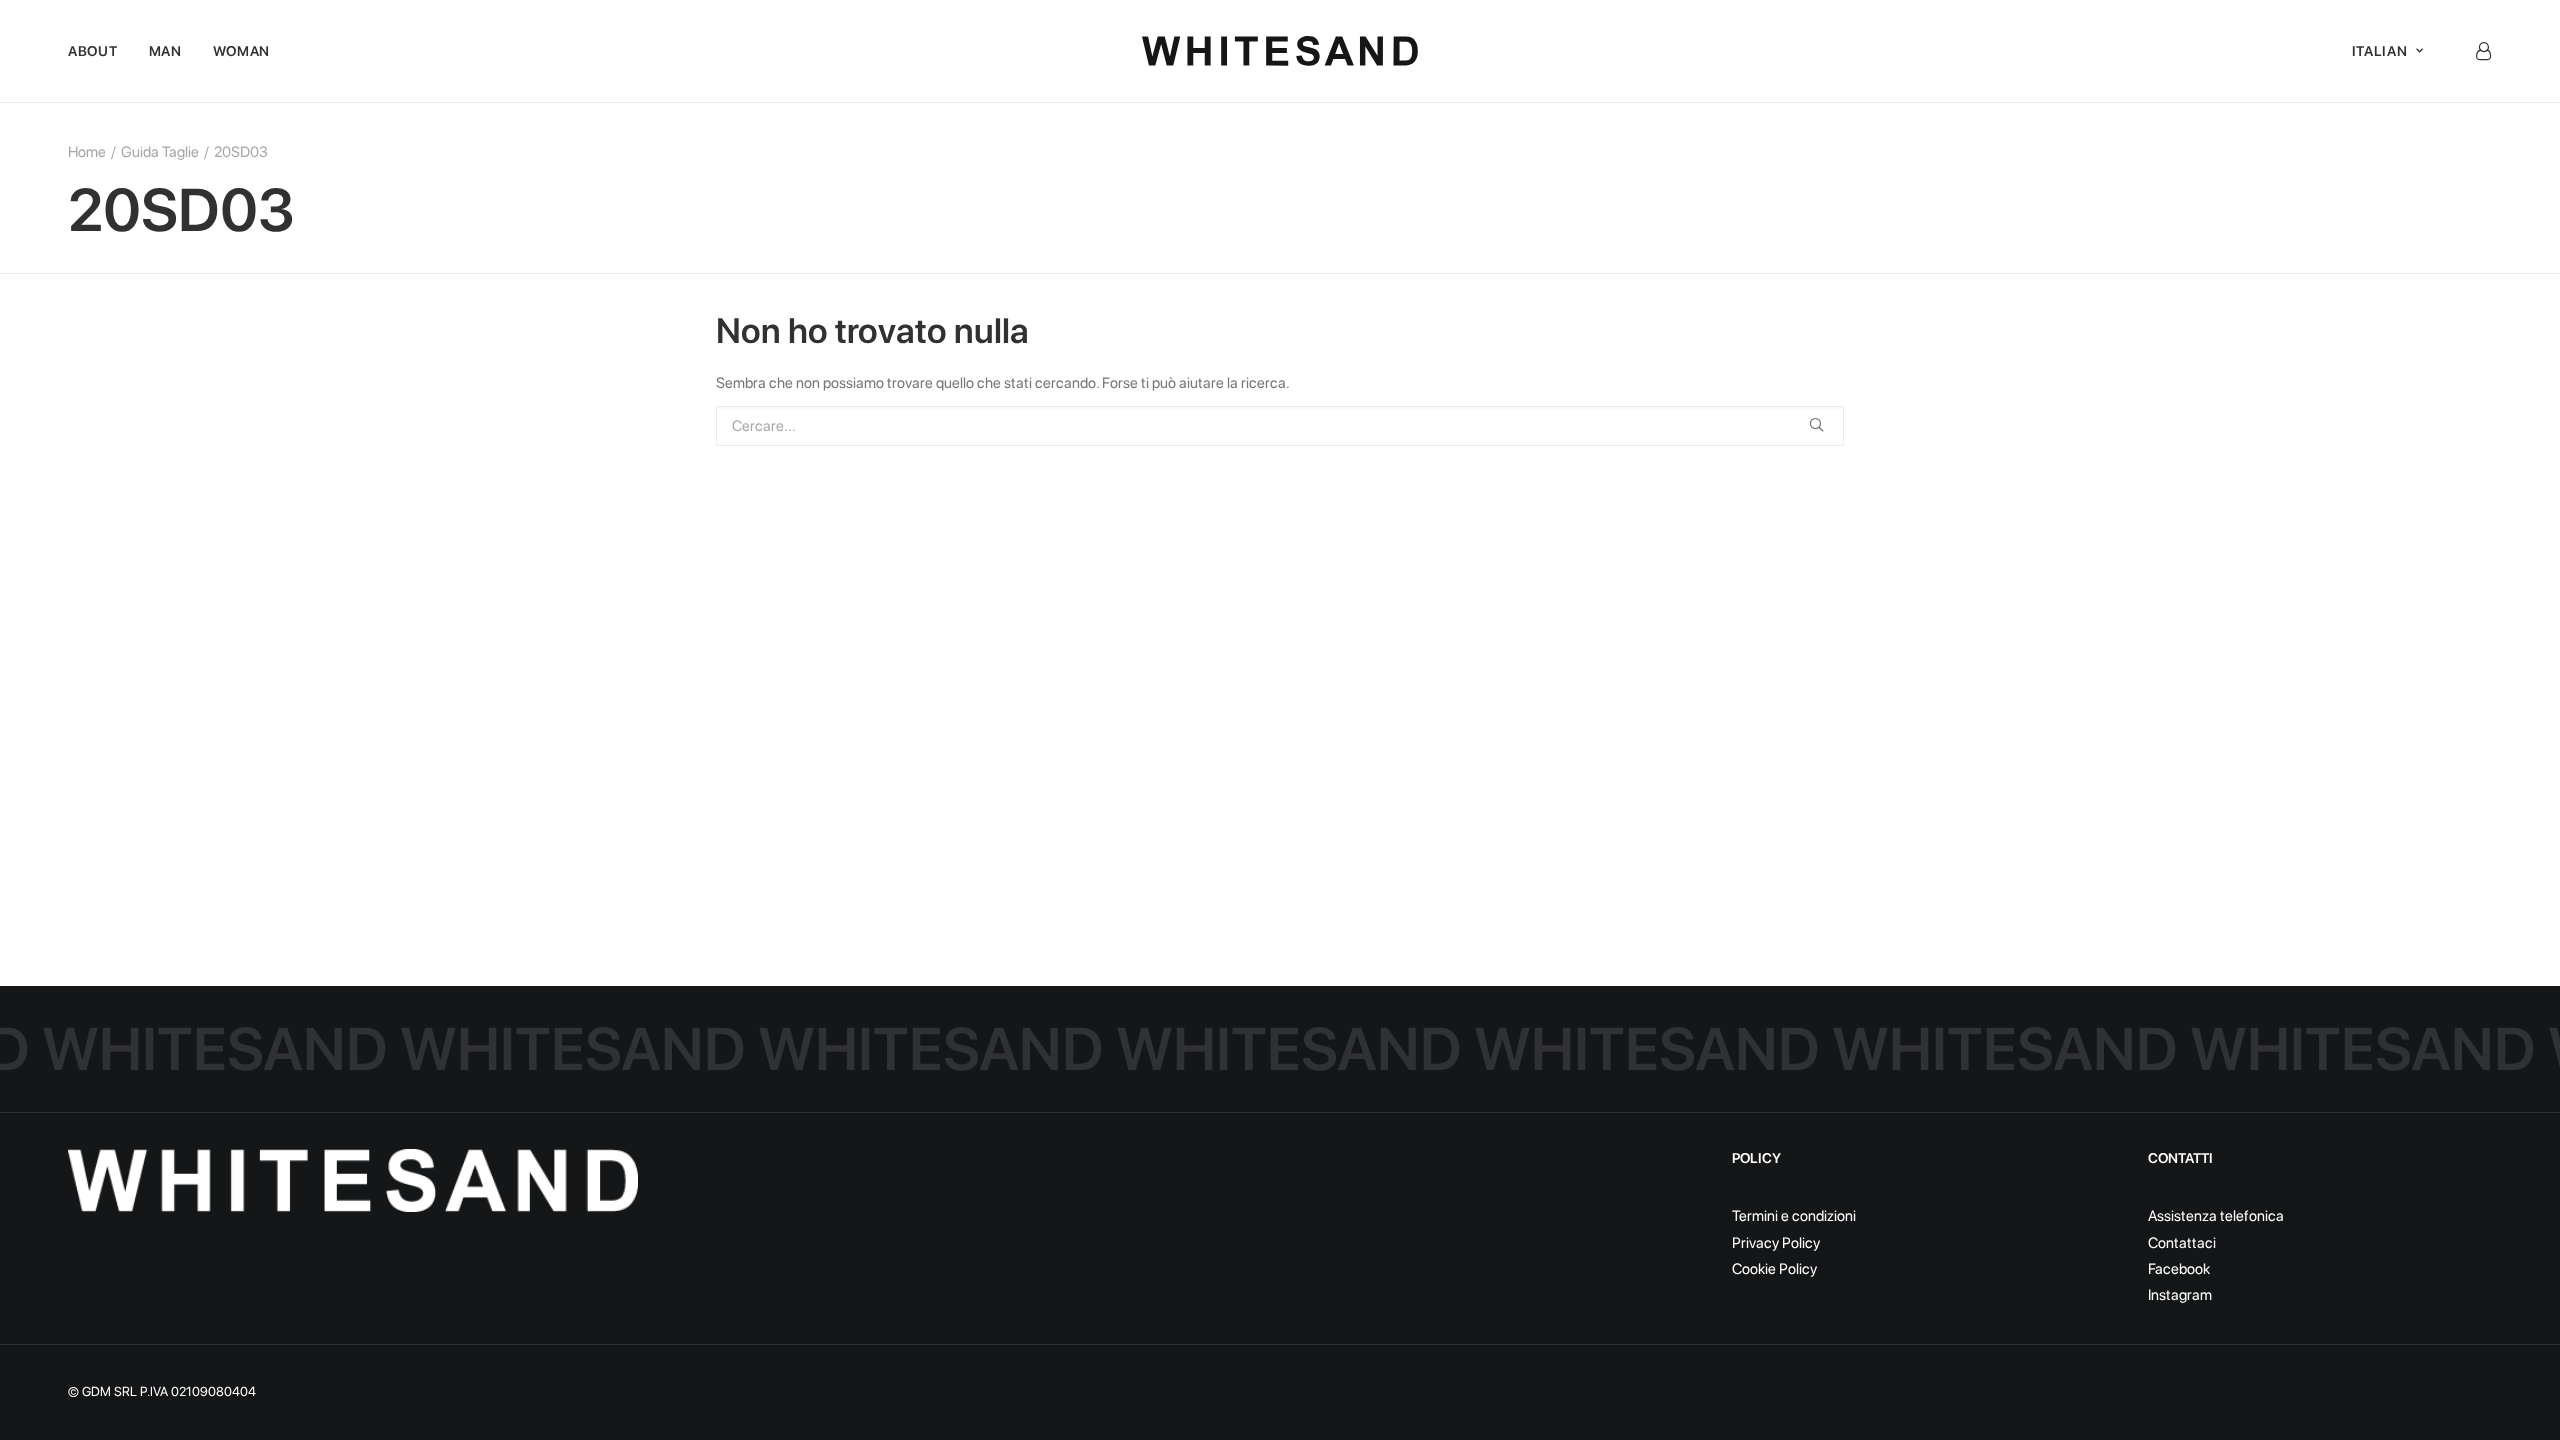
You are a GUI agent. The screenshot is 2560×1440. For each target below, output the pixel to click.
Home (87, 152)
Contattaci (2182, 1243)
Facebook (2179, 1269)
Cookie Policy (1774, 1269)
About (93, 51)
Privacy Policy (1776, 1243)
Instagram (2180, 1295)
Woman (242, 51)
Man (165, 51)
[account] (2483, 51)
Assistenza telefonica (2216, 1216)
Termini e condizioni (1794, 1216)
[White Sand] (1280, 51)
